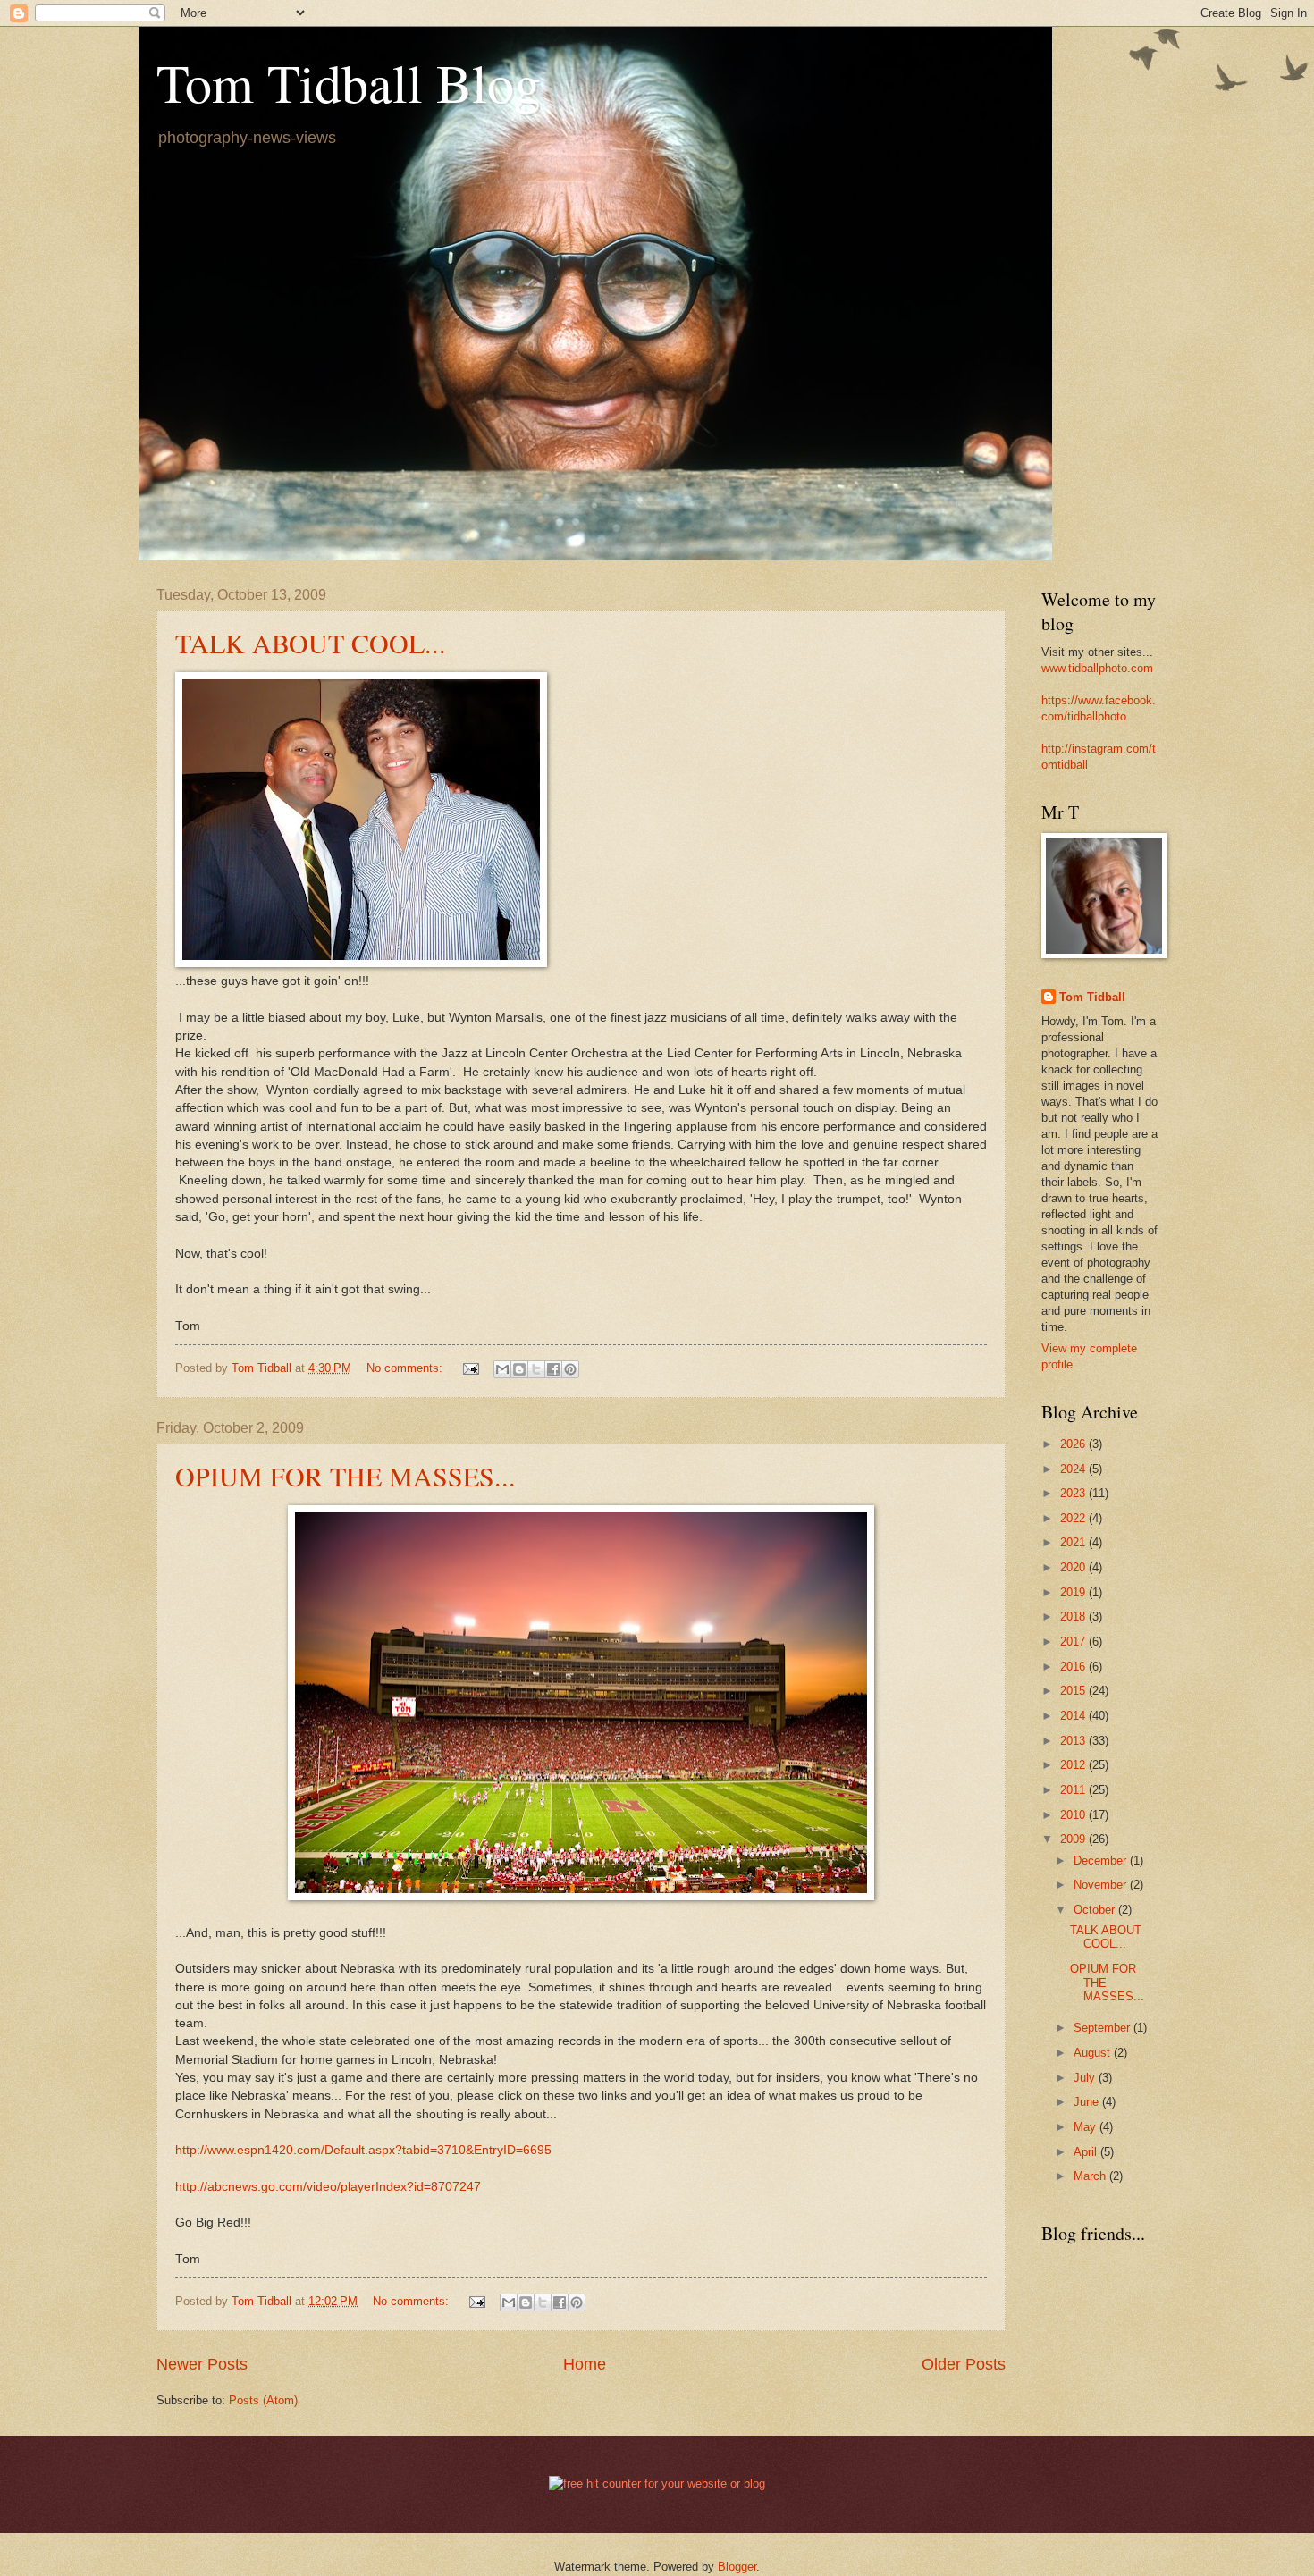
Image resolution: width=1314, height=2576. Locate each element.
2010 (1074, 1815)
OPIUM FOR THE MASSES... (345, 1476)
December (1102, 1860)
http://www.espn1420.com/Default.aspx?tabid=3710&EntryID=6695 (363, 2150)
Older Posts (964, 2364)
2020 (1074, 1567)
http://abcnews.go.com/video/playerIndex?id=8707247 (328, 2187)
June (1088, 2102)
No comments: (406, 1368)
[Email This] (502, 1369)
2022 (1074, 1518)
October (1096, 1910)
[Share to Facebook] (553, 1369)
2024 (1074, 1469)
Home (585, 2364)
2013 (1074, 1741)
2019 (1074, 1592)
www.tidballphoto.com (1097, 668)
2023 (1074, 1493)
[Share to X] (536, 1369)
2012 (1074, 1765)
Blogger (737, 2567)
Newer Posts (202, 2364)
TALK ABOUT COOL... (311, 643)
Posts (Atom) (263, 2400)
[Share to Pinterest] (570, 1369)
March (1091, 2176)
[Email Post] (470, 1368)
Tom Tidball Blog (349, 82)
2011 (1074, 1790)
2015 (1074, 1691)
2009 (1074, 1839)
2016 (1074, 1667)
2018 (1074, 1616)
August (1094, 2053)
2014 (1074, 1716)
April (1087, 2152)
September (1103, 2028)
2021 (1074, 1542)
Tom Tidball (1092, 997)
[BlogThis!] (519, 1369)
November (1102, 1885)
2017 (1074, 1642)
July (1086, 2078)
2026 (1074, 1444)
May (1087, 2127)
